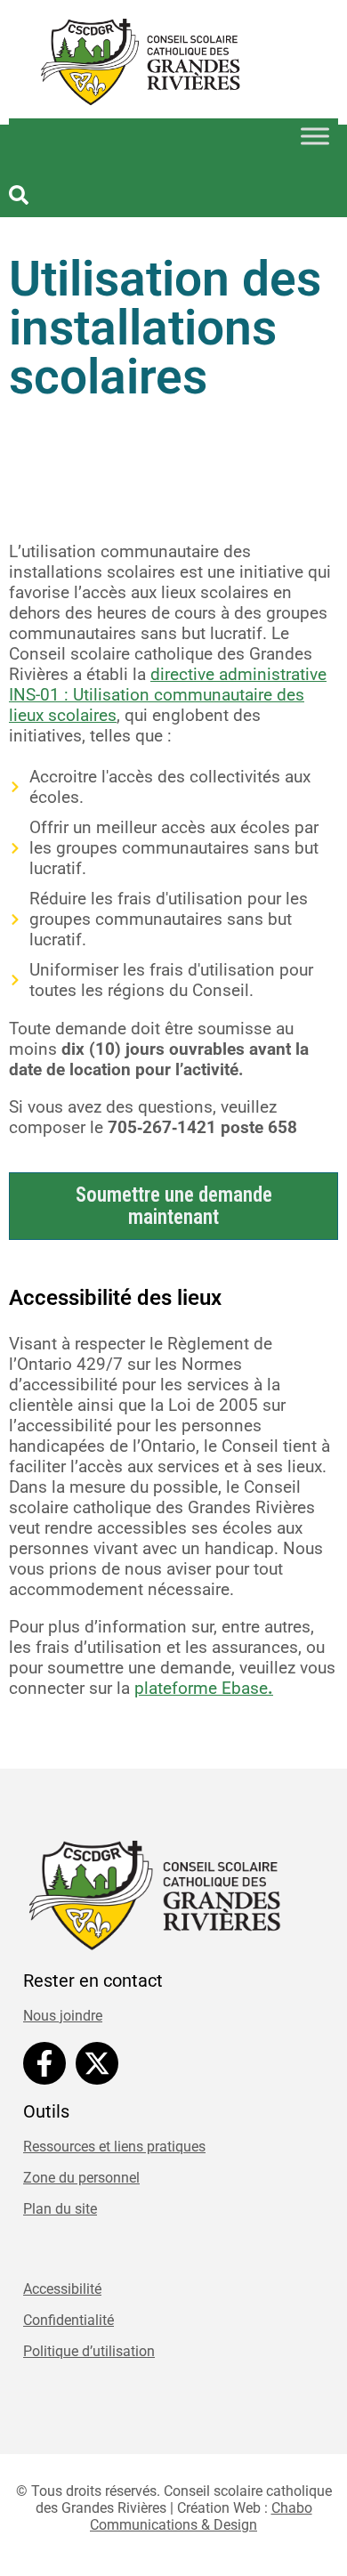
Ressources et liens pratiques (114, 2147)
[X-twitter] (97, 2063)
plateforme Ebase (204, 1688)
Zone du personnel (81, 2178)
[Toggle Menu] (315, 136)
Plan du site (60, 2209)
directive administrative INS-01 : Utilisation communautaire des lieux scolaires (168, 695)
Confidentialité (69, 2320)
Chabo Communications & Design (201, 2516)
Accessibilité (62, 2289)
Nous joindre (63, 2016)
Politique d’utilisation (89, 2351)
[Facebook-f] (44, 2063)
